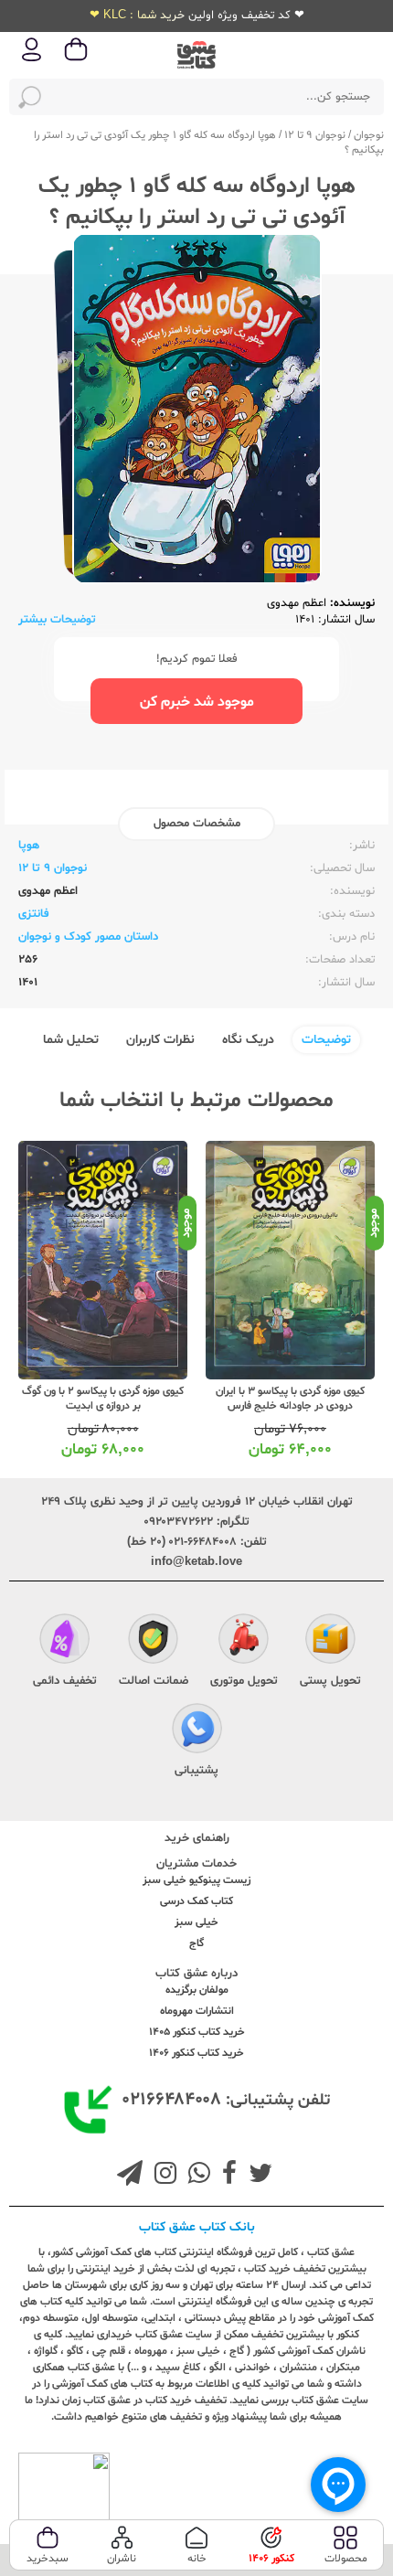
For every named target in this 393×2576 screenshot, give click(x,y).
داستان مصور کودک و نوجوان (88, 937)
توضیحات (326, 1040)
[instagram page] (162, 2176)
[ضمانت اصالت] (153, 1642)
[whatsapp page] (196, 2176)
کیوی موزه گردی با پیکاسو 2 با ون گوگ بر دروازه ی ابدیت (103, 1399)
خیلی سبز (196, 1922)
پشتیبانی (196, 1771)
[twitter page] (257, 2176)
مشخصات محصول (197, 824)
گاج (196, 1943)
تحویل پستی (330, 1681)
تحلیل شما (71, 1040)
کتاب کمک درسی (196, 1901)
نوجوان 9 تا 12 (315, 135)
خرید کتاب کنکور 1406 (196, 2053)
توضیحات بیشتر (57, 620)
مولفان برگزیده (197, 1990)
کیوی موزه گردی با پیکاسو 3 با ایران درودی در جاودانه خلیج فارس (290, 1399)
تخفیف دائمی (65, 1681)
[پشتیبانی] (197, 1731)
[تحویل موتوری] (244, 1642)
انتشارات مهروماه (197, 2011)
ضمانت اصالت (154, 1681)
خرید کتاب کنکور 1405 (197, 2032)
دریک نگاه (248, 1040)
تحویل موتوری (244, 1681)
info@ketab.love (196, 1562)
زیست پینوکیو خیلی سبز (196, 1880)
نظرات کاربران (160, 1040)
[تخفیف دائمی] (64, 1642)
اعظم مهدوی (297, 603)
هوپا (29, 846)
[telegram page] (130, 2176)
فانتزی (34, 914)
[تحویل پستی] (330, 1642)
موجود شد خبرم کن (197, 702)
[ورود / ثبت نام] (32, 60)
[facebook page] (226, 2176)
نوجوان (369, 135)
